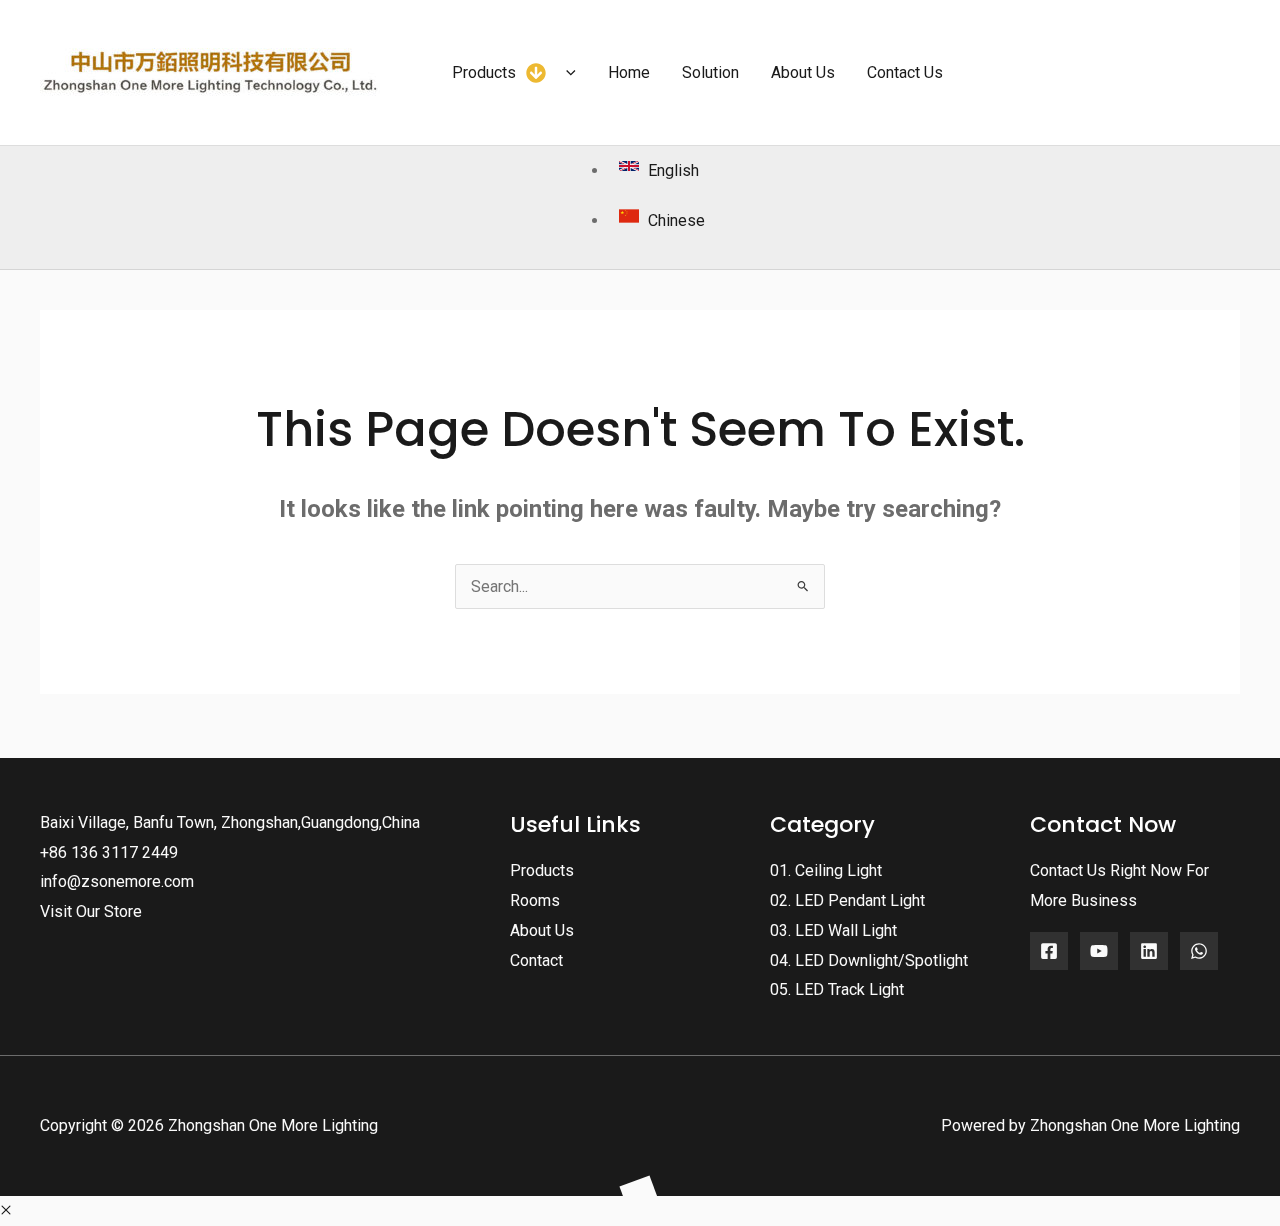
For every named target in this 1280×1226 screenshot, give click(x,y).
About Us (542, 930)
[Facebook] (1049, 951)
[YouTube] (1099, 951)
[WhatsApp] (1199, 951)
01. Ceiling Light (826, 870)
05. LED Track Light (837, 989)
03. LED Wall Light (833, 930)
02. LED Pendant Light (847, 900)
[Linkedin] (1149, 951)
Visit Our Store (91, 911)
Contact (536, 960)
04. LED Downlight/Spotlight (869, 960)
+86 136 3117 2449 (109, 852)
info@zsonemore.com (117, 881)
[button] (566, 73)
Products (542, 870)
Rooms (535, 900)
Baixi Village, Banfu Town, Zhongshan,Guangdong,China (230, 822)
